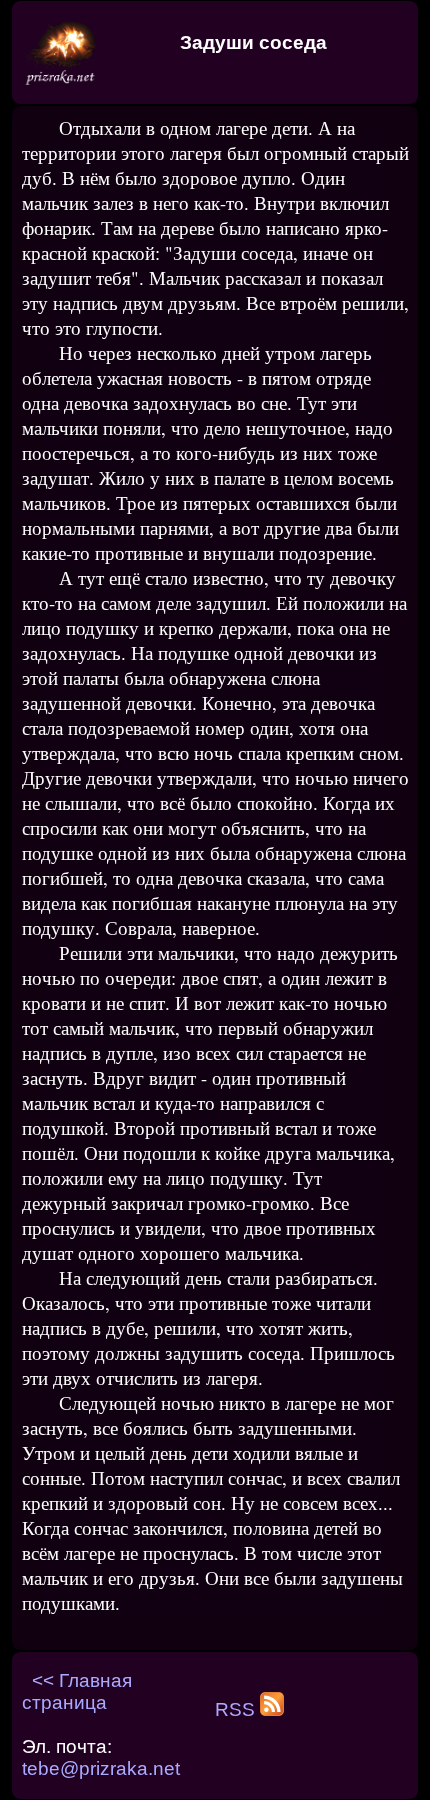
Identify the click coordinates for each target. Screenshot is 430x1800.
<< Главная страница (77, 1691)
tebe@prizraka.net (101, 1768)
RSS (237, 1709)
